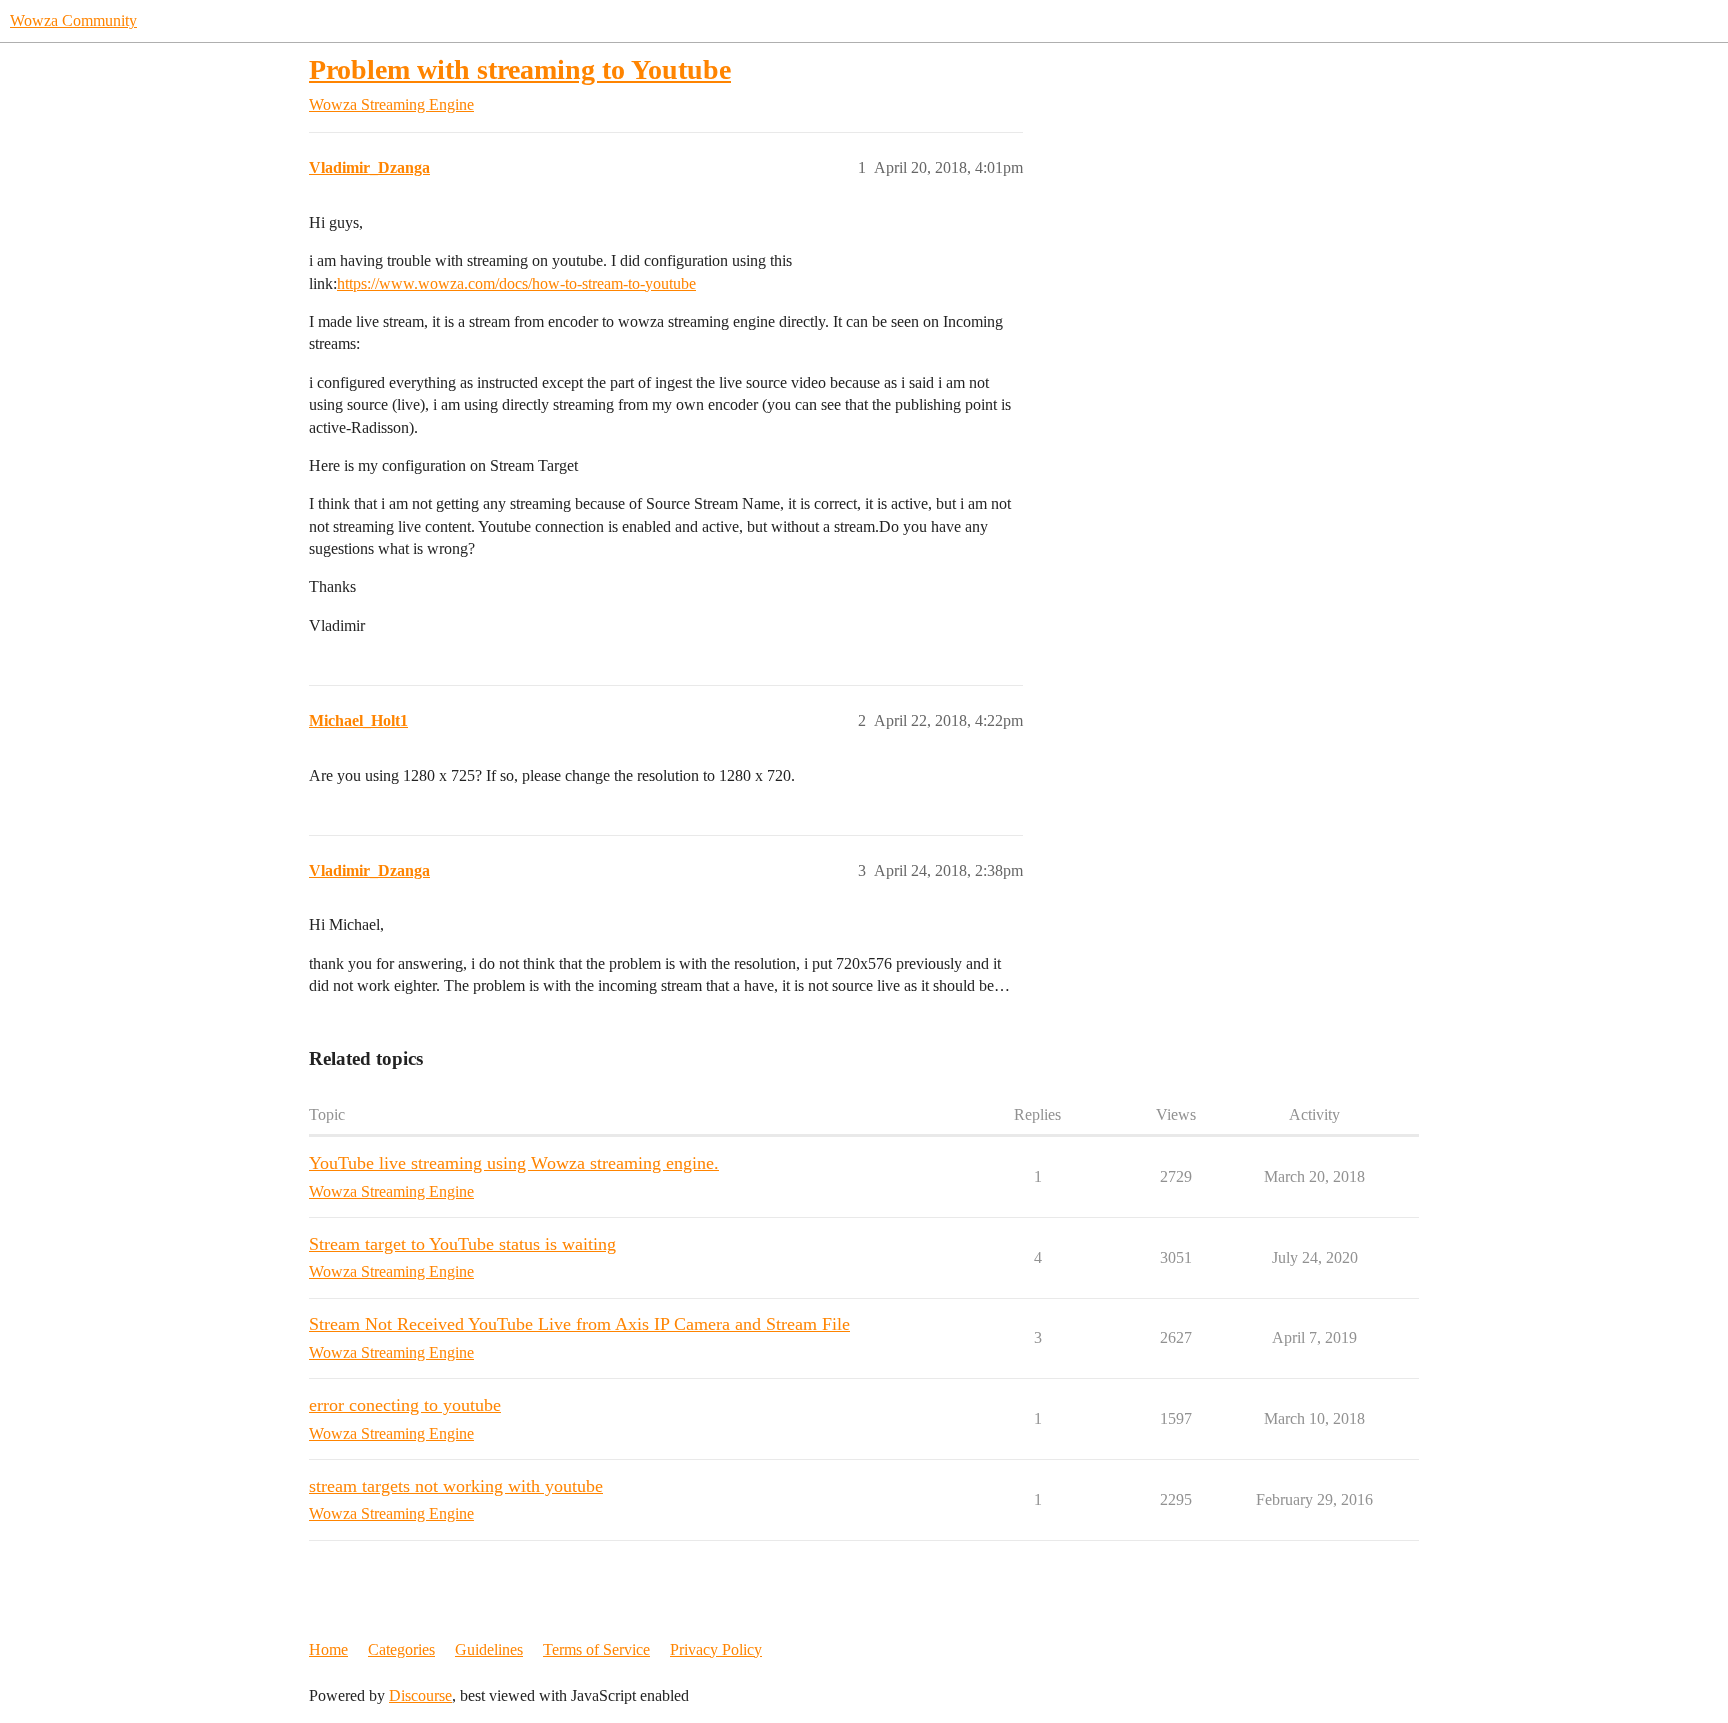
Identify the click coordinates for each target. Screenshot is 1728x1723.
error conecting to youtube (405, 1405)
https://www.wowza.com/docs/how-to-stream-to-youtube (516, 283)
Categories (401, 1649)
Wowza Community (73, 20)
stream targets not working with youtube (456, 1486)
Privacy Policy (716, 1649)
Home (328, 1649)
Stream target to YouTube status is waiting (462, 1244)
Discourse (420, 1695)
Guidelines (489, 1649)
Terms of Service (596, 1649)
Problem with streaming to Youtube (520, 69)
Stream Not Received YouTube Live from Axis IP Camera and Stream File (579, 1324)
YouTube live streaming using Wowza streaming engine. (514, 1163)
